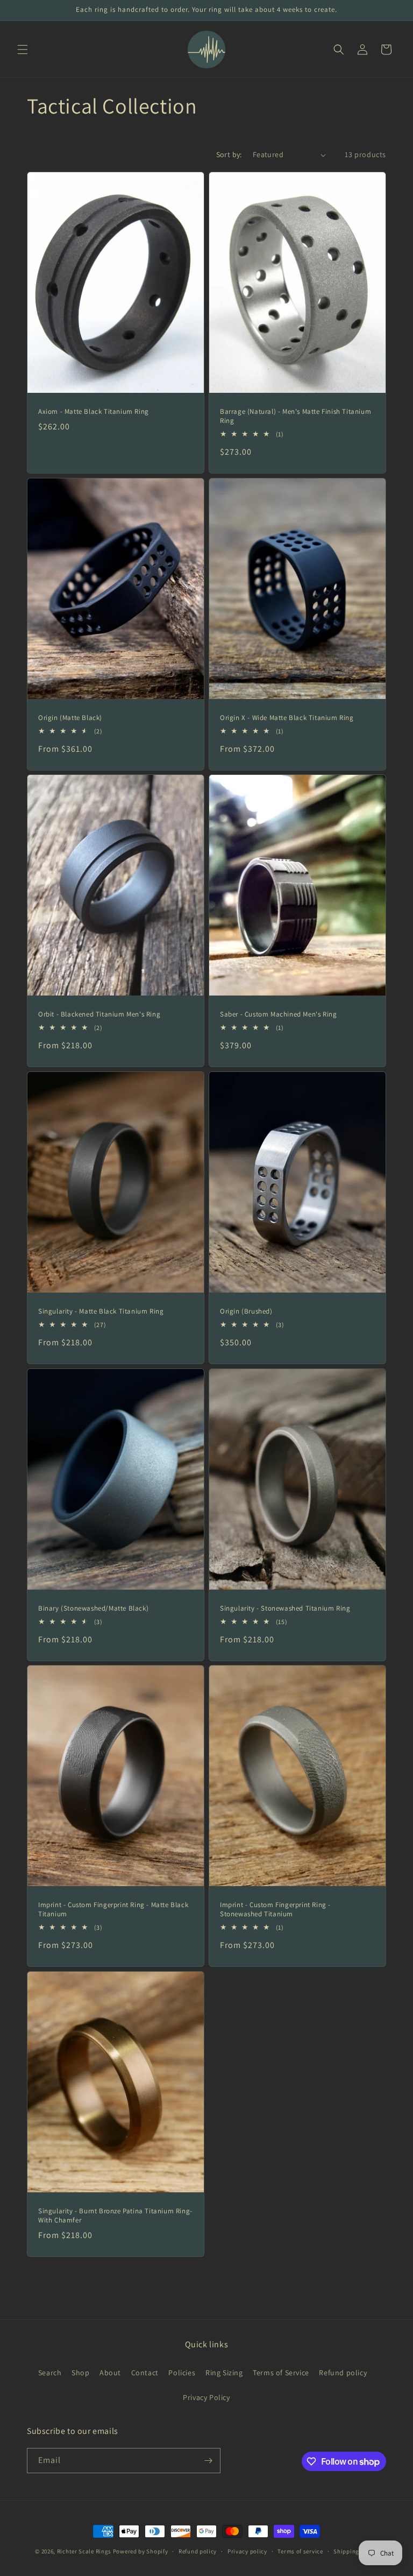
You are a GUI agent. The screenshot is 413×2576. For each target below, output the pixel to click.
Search (50, 2373)
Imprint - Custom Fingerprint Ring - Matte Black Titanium (113, 1910)
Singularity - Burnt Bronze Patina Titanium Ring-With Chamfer (115, 2216)
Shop (80, 2373)
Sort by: (229, 154)
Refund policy (343, 2373)
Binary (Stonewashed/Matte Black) (93, 1608)
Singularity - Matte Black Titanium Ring (101, 1311)
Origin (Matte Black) (70, 718)
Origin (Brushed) (246, 1311)
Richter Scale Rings (84, 2551)
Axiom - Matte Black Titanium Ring (94, 412)
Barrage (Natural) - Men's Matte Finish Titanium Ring (295, 416)
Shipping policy (356, 2551)
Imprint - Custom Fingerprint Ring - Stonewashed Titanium (275, 1910)
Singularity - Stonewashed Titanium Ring (285, 1608)
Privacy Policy (206, 2397)
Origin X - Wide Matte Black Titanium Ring (287, 718)
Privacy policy (247, 2551)
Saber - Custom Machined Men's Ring (278, 1014)
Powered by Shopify (141, 2551)
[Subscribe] (208, 2461)
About (110, 2373)
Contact (145, 2373)
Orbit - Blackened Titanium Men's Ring (99, 1014)
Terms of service (300, 2551)
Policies (182, 2373)
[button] (23, 50)
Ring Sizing (224, 2373)
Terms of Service (281, 2373)
